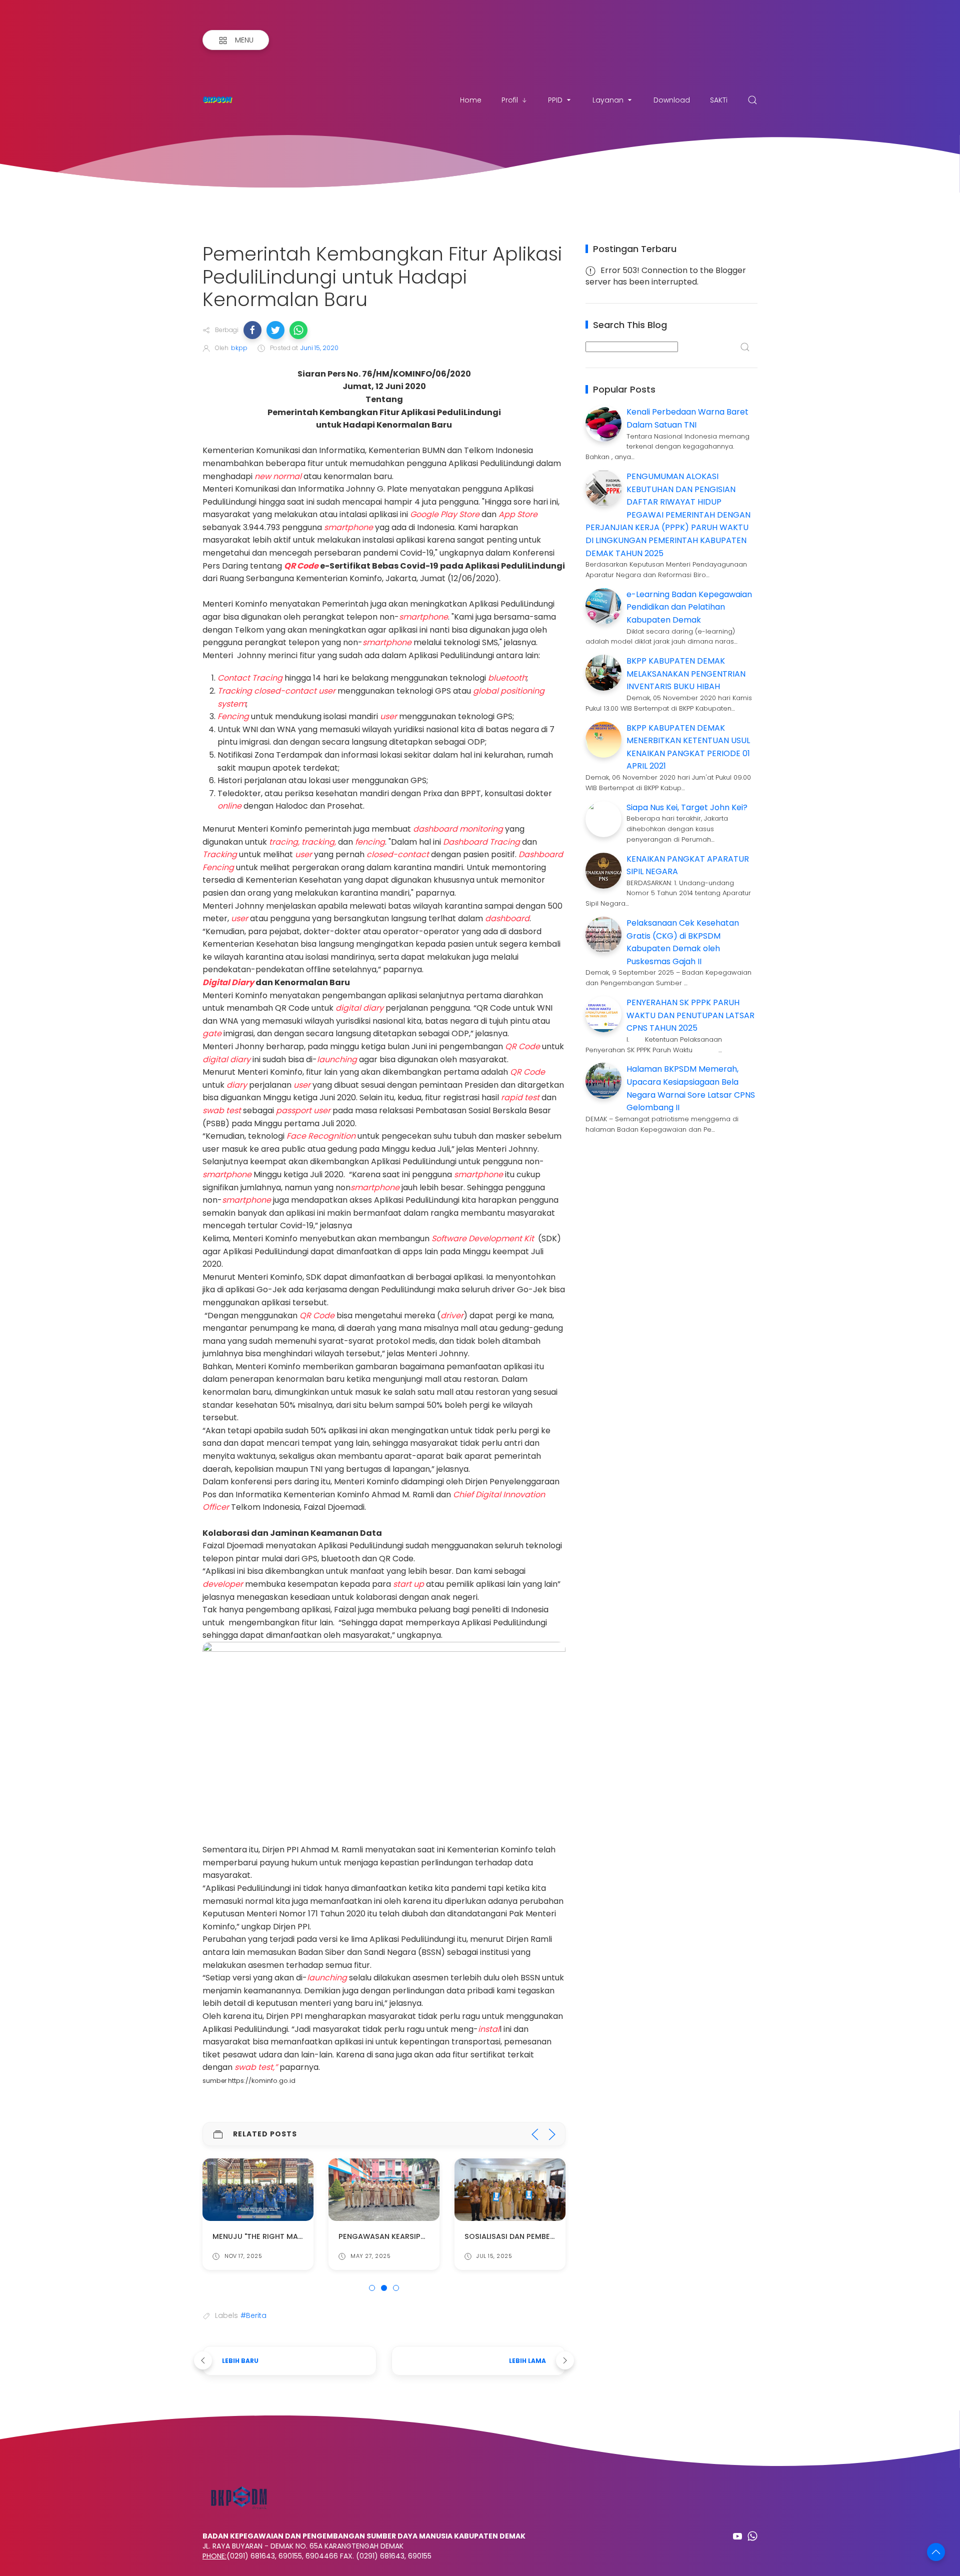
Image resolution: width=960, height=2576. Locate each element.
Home (471, 100)
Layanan (608, 100)
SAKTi (719, 100)
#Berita (253, 2315)
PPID (555, 100)
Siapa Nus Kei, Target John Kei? (687, 807)
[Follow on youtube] (737, 2536)
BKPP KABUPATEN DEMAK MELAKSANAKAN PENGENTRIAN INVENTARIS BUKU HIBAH (686, 674)
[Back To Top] (936, 2552)
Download (672, 100)
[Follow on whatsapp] (752, 2536)
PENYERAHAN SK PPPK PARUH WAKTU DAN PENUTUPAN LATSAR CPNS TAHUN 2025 (690, 1015)
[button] (252, 330)
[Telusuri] (752, 100)
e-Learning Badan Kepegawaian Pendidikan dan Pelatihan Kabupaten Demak (689, 607)
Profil (510, 100)
